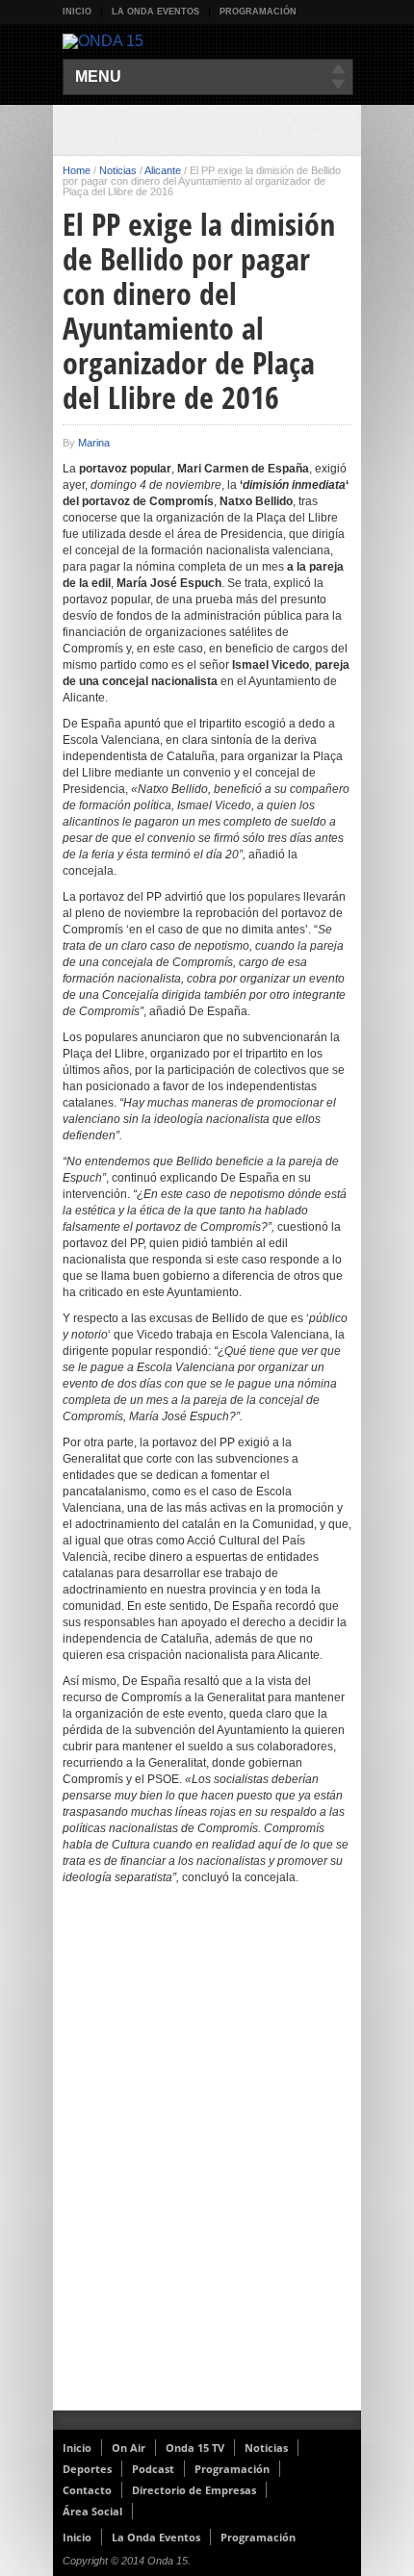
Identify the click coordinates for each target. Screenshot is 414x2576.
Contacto (87, 2490)
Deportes (87, 2469)
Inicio (77, 12)
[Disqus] (207, 2160)
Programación (258, 12)
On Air (129, 2448)
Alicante (163, 170)
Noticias (118, 170)
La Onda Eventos (155, 12)
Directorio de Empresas (194, 2490)
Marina (94, 443)
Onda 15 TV (195, 2448)
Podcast (153, 2469)
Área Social (92, 2511)
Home (77, 170)
